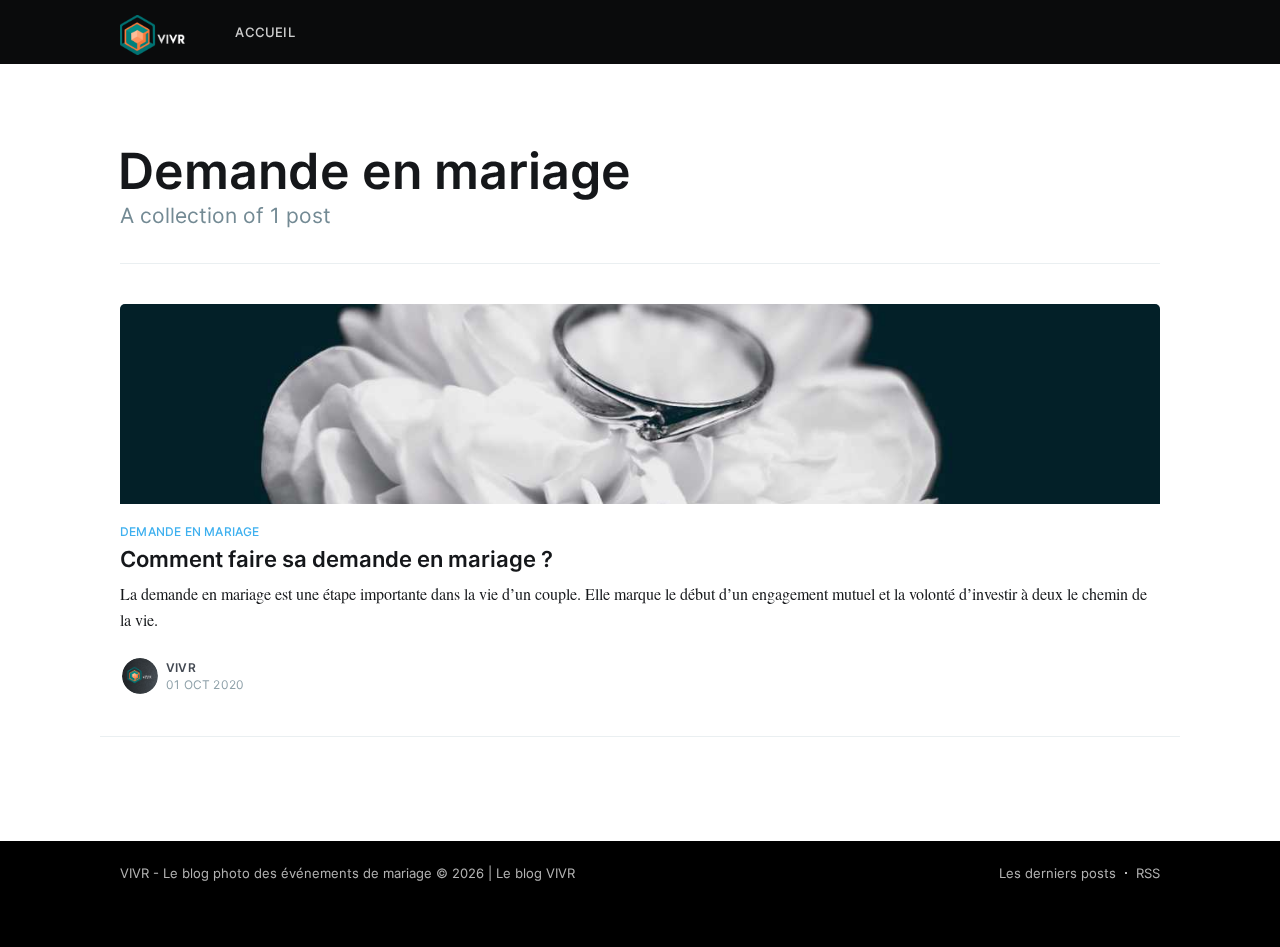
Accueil (264, 32)
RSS (1148, 873)
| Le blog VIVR (531, 873)
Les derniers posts (1057, 873)
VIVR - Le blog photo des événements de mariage (276, 873)
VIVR (181, 667)
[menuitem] (264, 32)
